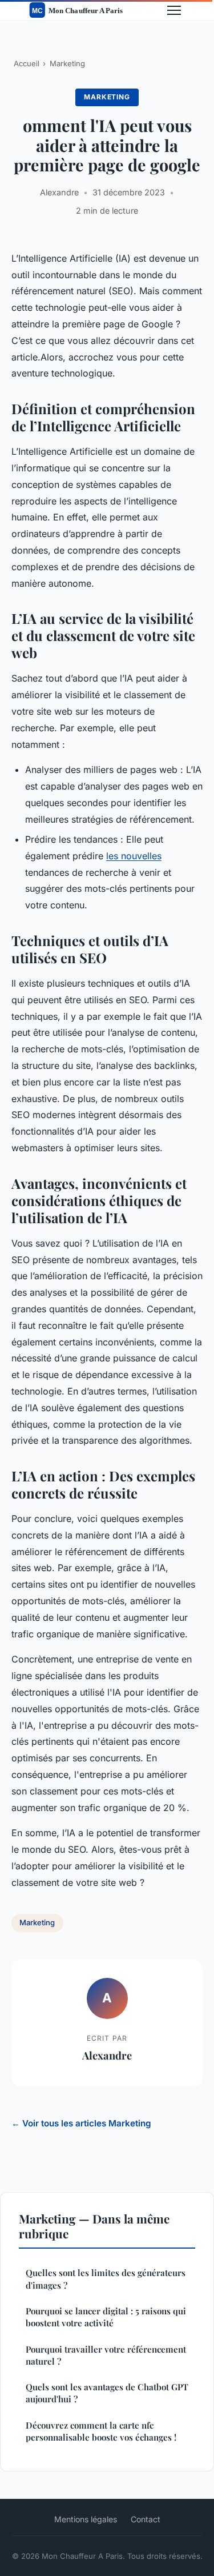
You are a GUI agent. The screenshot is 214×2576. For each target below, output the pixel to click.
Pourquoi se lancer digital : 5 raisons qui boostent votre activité (106, 2317)
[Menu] (174, 10)
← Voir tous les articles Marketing (81, 2123)
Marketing (67, 63)
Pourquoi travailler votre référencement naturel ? (106, 2355)
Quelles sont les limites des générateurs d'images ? (106, 2279)
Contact (146, 2519)
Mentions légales (86, 2519)
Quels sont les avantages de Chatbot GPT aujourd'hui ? (107, 2393)
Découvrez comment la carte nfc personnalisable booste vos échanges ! (101, 2431)
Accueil (27, 63)
